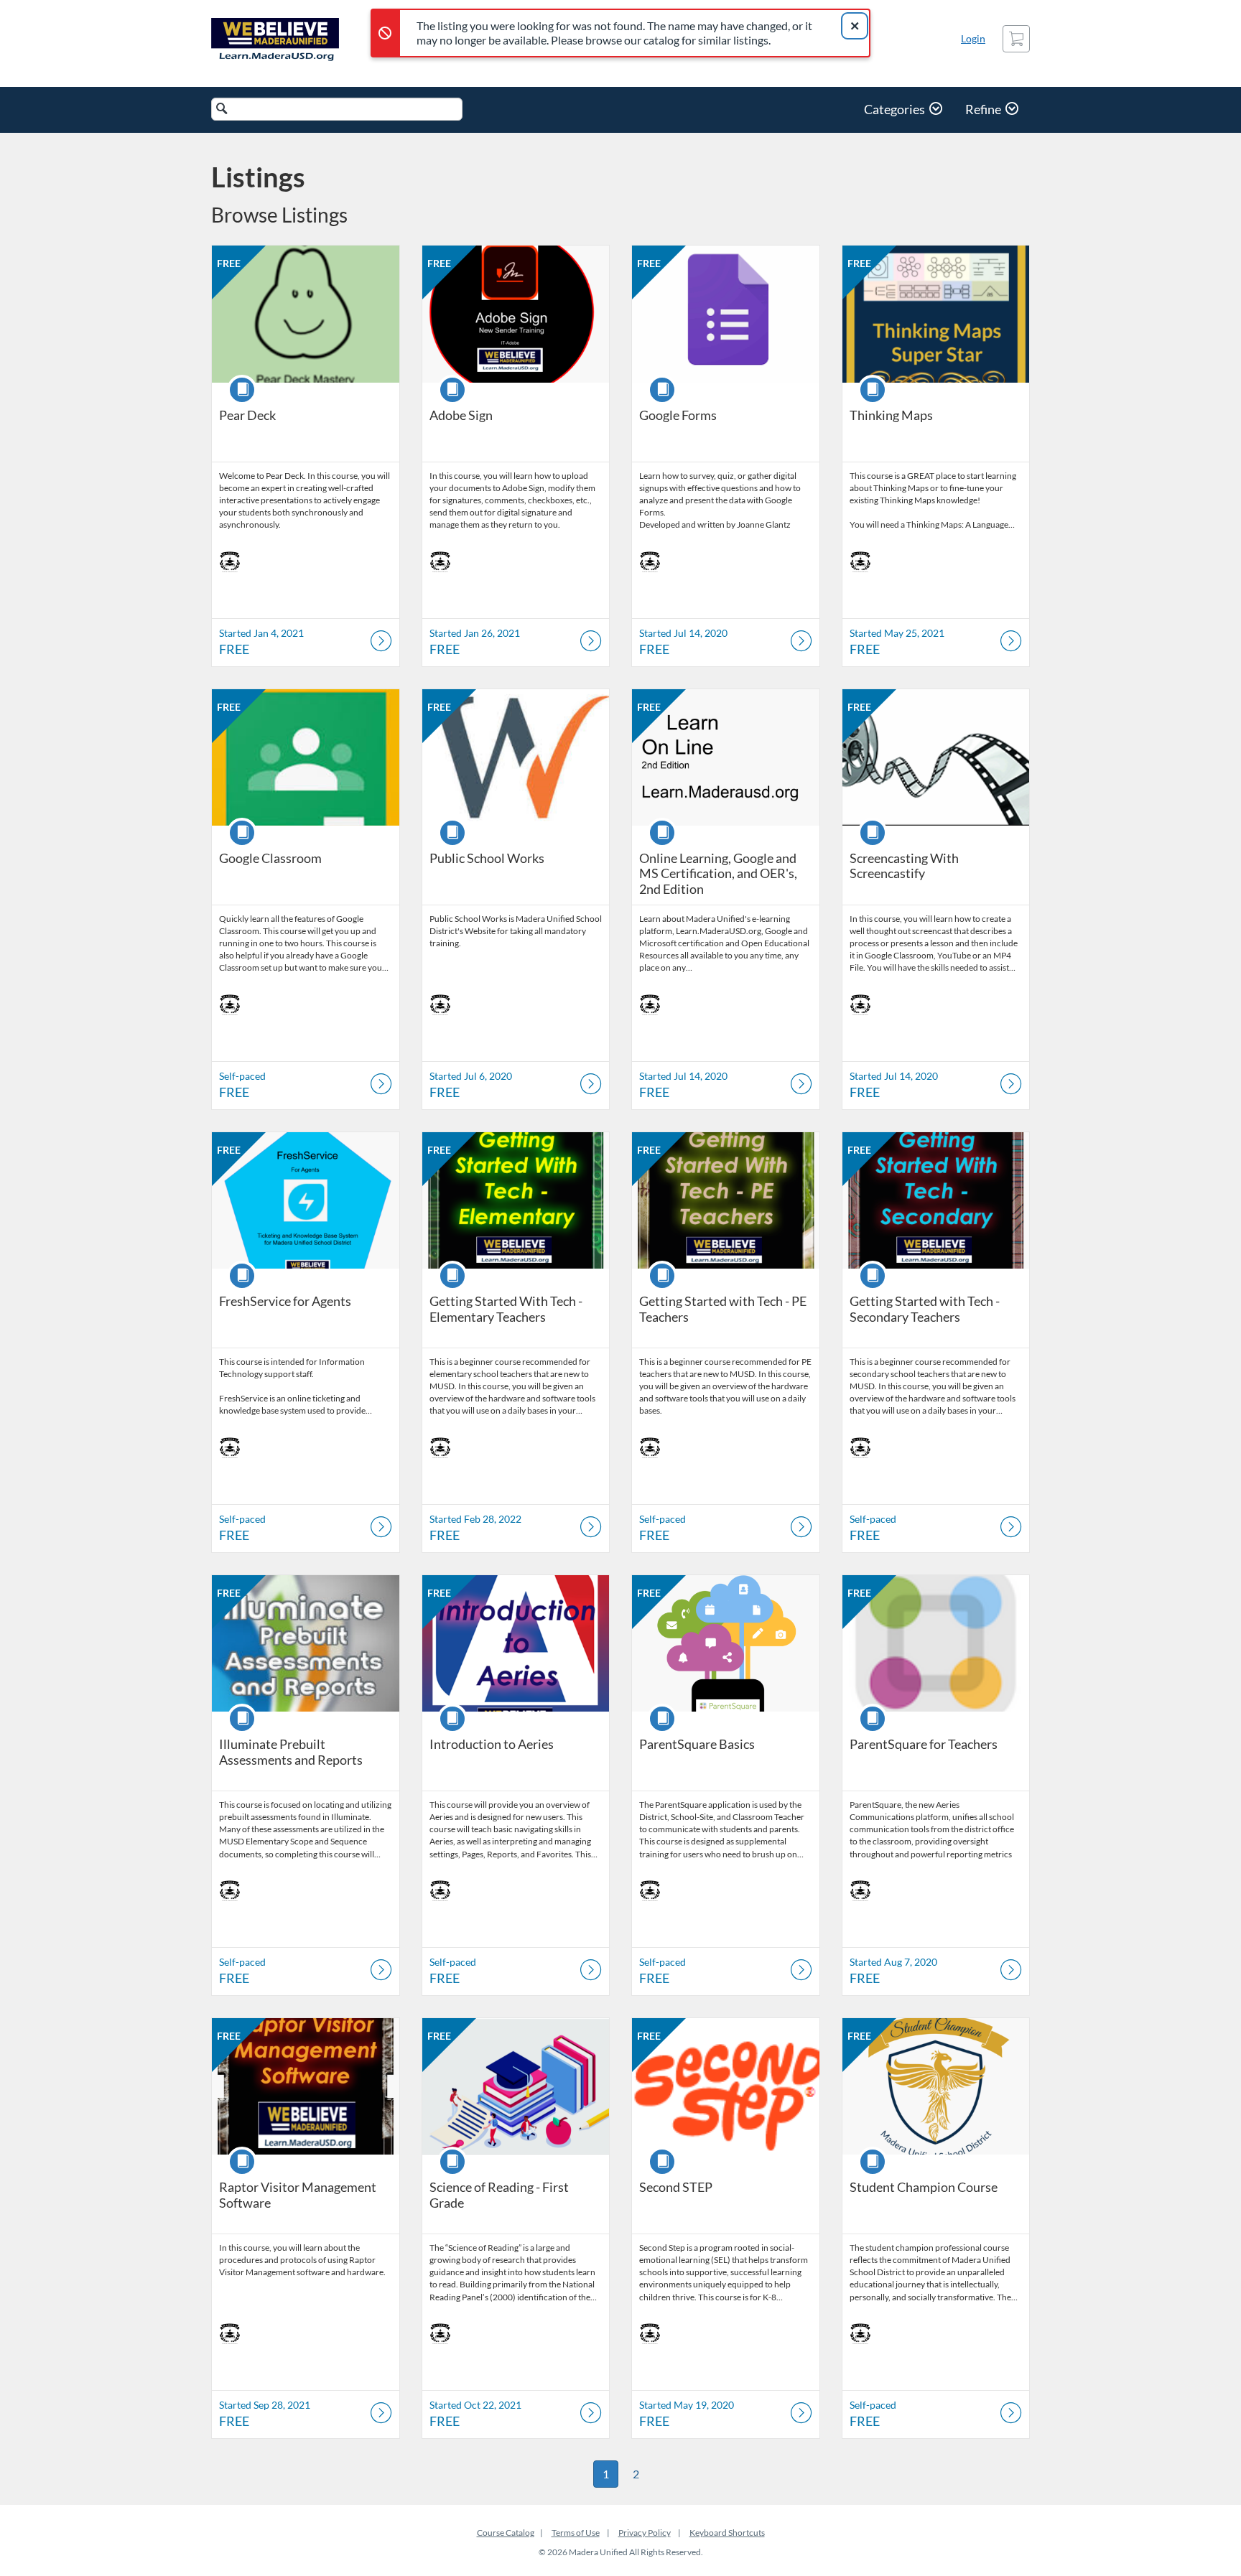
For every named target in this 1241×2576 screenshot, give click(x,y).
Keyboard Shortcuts (727, 2533)
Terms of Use (576, 2533)
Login (973, 38)
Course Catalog (506, 2533)
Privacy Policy (645, 2533)
